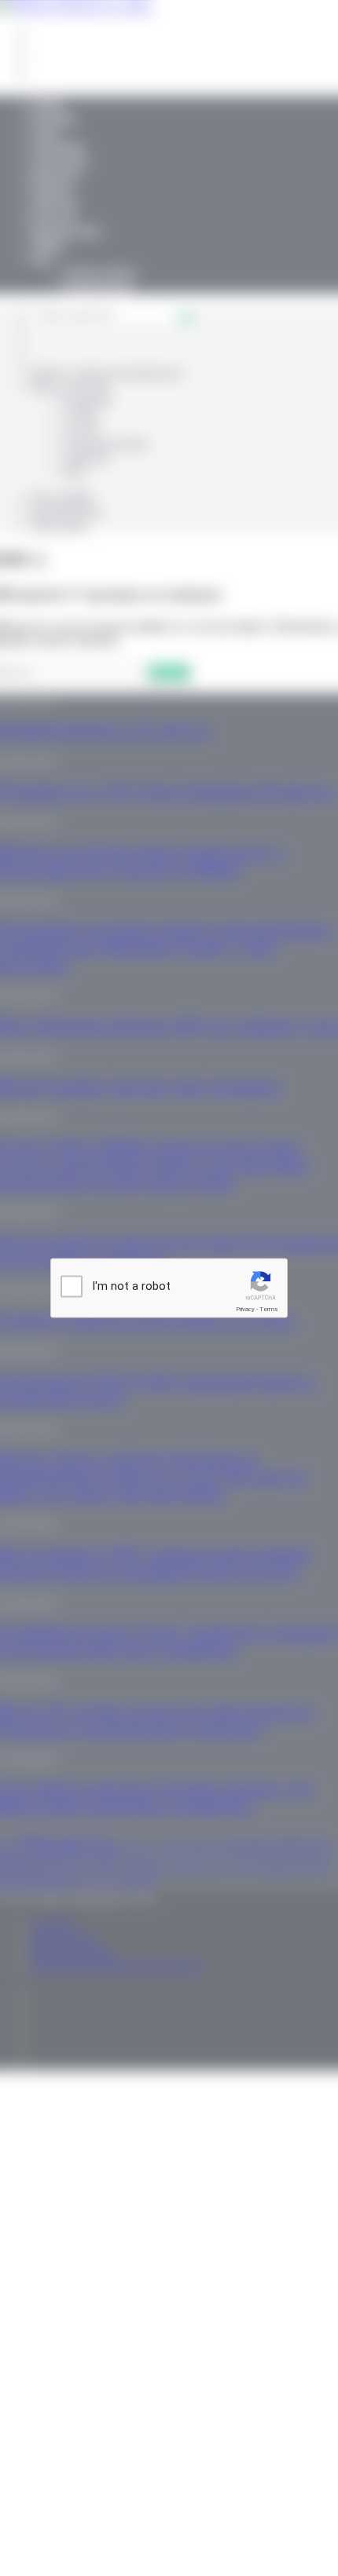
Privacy (245, 1309)
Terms (269, 1309)
